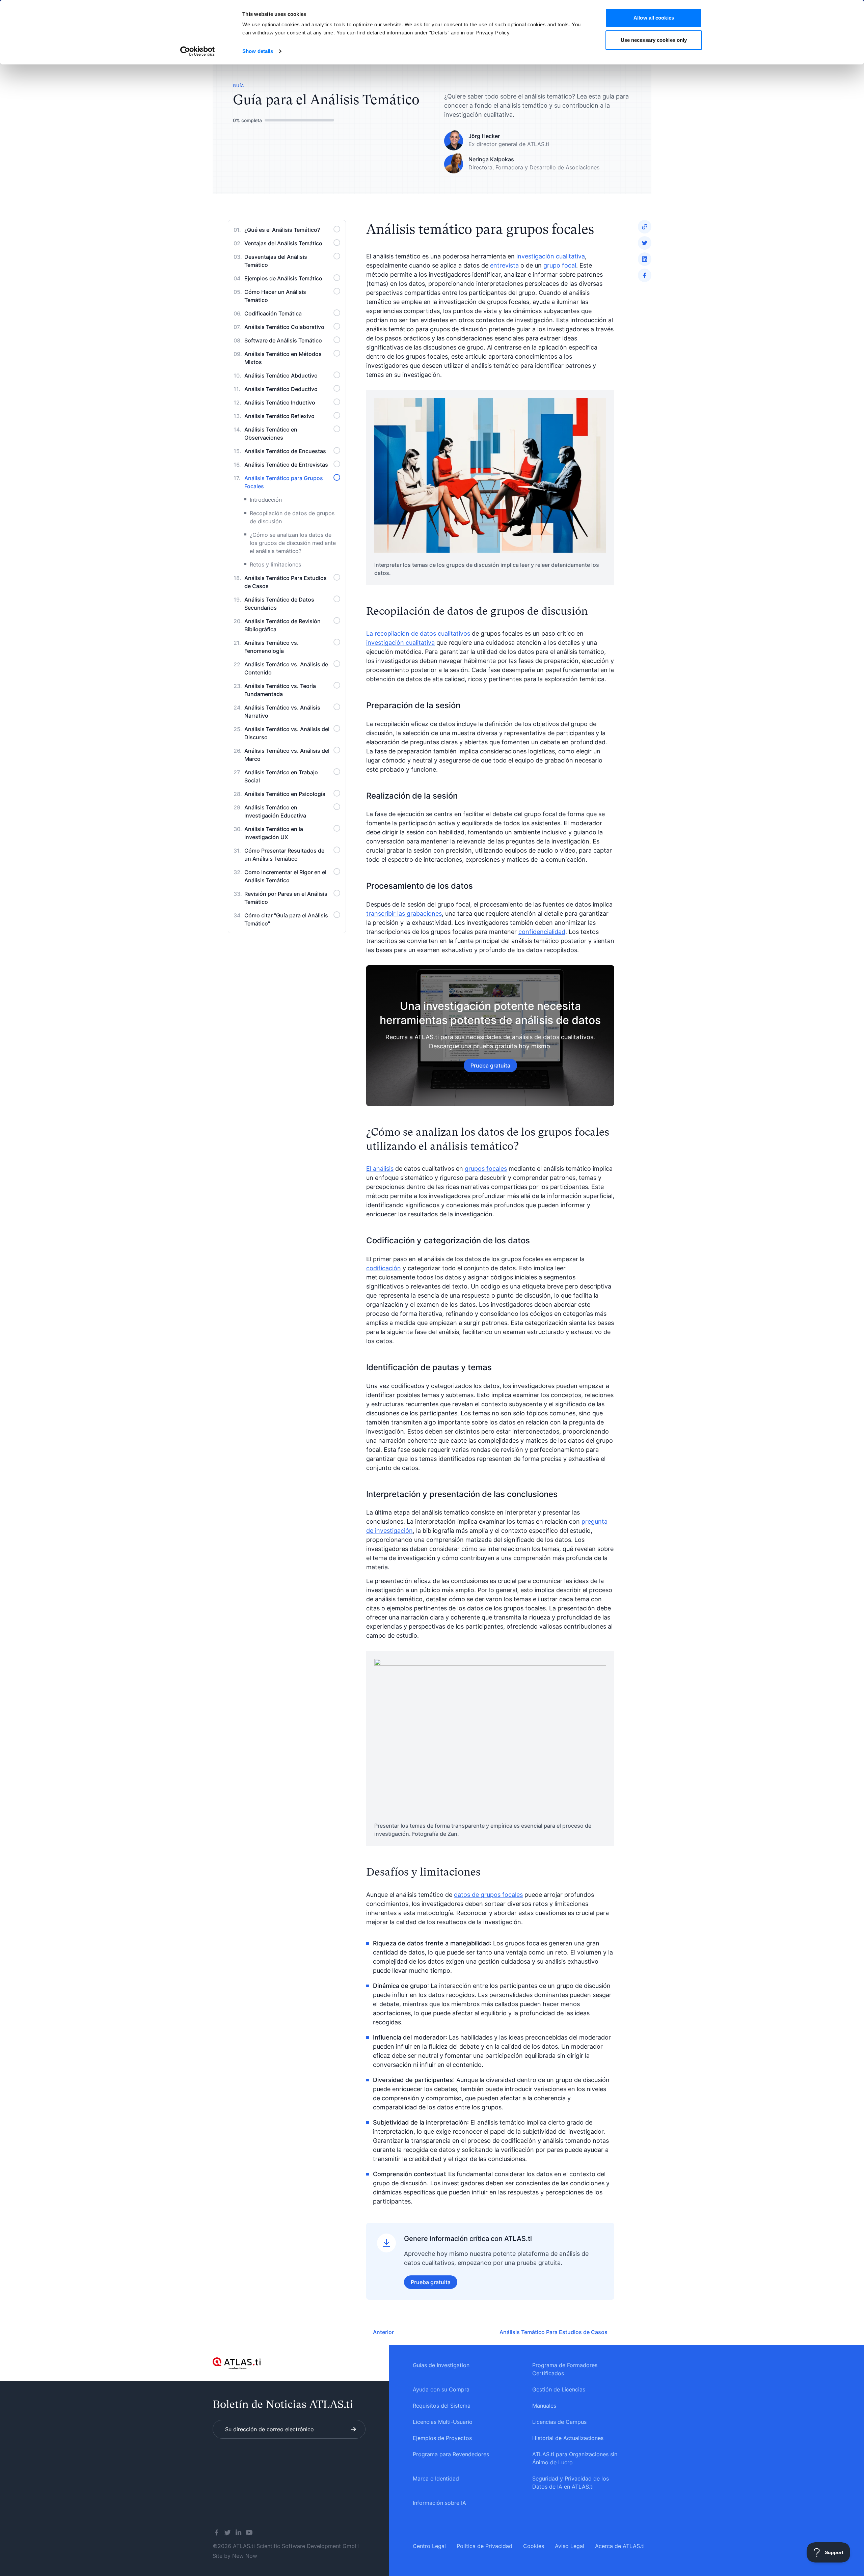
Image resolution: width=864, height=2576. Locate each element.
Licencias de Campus (559, 2422)
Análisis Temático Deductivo (281, 389)
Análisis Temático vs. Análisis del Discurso (287, 733)
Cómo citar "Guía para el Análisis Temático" (286, 919)
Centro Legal (429, 2546)
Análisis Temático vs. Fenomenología (272, 647)
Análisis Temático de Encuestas (285, 451)
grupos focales (486, 1169)
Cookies (534, 2546)
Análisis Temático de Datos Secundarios (279, 604)
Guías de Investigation (441, 2365)
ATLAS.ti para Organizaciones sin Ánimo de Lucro (575, 2458)
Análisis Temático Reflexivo (279, 416)
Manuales (544, 2406)
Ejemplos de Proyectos (442, 2438)
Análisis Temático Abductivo (281, 376)
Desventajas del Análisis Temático (276, 261)
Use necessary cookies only (654, 40)
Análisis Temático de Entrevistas (286, 465)
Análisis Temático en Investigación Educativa (275, 811)
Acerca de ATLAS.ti (620, 2546)
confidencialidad (542, 932)
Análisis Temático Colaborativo (284, 327)
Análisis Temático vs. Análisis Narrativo (282, 712)
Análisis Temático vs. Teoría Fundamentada (280, 690)
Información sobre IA (439, 2503)
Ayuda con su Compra (441, 2389)
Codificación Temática (273, 313)
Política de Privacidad (484, 2546)
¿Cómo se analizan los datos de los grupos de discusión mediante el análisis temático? (293, 543)
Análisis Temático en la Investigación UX (274, 833)
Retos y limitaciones (275, 564)
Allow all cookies (654, 18)
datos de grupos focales (488, 1895)
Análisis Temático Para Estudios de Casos (286, 582)
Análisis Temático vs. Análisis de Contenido (286, 668)
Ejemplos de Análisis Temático (283, 278)
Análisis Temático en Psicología (285, 794)
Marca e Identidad (436, 2478)
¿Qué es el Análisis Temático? (282, 230)
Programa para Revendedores (451, 2454)
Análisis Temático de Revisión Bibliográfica (282, 625)
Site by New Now (235, 2556)
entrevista (504, 265)
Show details (258, 51)
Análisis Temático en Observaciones (271, 434)
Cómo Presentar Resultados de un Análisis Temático (284, 855)
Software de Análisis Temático (283, 340)
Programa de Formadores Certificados (565, 2369)
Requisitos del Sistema (442, 2406)
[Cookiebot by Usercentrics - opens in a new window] (198, 51)
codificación (384, 1268)
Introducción (266, 500)
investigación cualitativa (551, 256)
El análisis (380, 1169)
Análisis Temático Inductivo (280, 403)
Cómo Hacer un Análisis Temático (275, 296)
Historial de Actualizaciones (568, 2438)
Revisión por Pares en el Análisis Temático (286, 898)
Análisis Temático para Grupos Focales (284, 482)
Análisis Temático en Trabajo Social (281, 776)
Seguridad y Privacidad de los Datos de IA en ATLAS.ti (571, 2483)
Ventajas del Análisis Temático (283, 243)
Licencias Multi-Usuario (443, 2422)
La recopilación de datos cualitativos (418, 633)
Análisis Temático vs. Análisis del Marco (287, 755)
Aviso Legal (570, 2546)
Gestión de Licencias (559, 2389)
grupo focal (560, 265)
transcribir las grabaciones (404, 913)
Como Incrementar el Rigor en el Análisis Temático (285, 876)
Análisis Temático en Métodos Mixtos (283, 358)
